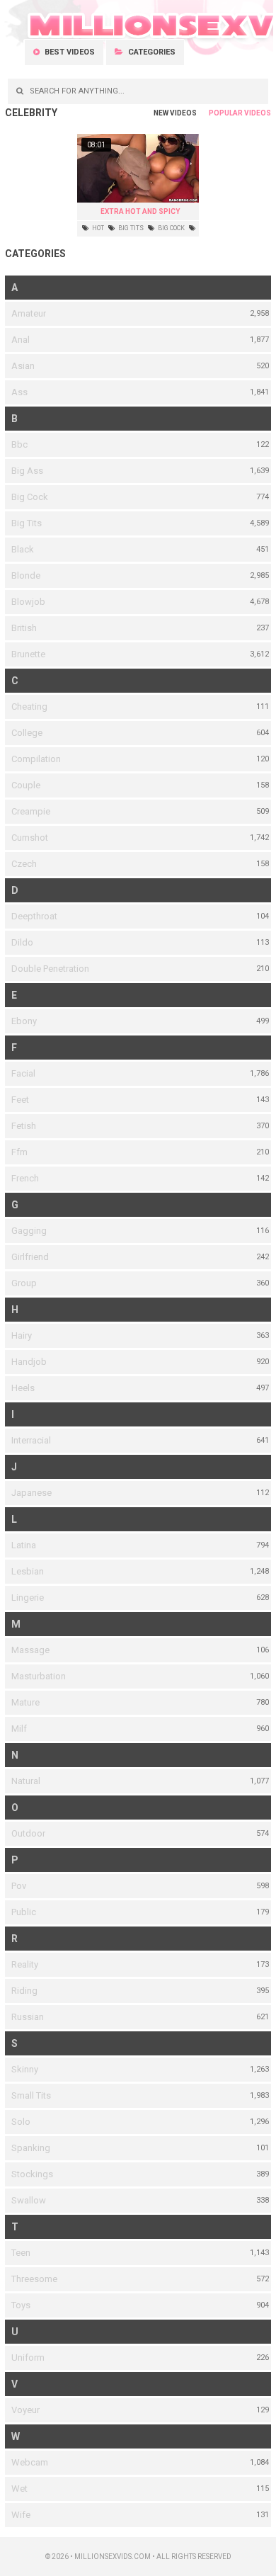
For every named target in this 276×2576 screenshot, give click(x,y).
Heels (23, 1388)
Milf (19, 1729)
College (27, 733)
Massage (30, 1650)
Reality (25, 1964)
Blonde (26, 575)
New (161, 113)
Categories (151, 52)
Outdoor (28, 1833)
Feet (20, 1100)
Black (23, 549)
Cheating (29, 707)
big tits (130, 228)
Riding (24, 1991)
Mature (25, 1702)
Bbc (19, 444)
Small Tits (31, 2095)
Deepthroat (34, 916)
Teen (21, 2253)
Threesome (34, 2279)
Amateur (29, 313)
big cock (171, 228)
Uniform (28, 2357)
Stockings (32, 2174)
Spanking (31, 2148)
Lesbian (28, 1571)
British (24, 628)
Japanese (31, 1493)
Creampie (31, 811)
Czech (24, 864)
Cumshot (30, 838)
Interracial (31, 1440)
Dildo (22, 942)
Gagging (29, 1231)
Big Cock (30, 497)
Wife (21, 2515)
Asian (23, 366)
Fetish (24, 1126)
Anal (21, 340)
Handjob (29, 1362)
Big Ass (27, 471)
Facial (23, 1073)
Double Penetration (50, 969)
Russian (28, 2017)
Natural (26, 1781)
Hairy (22, 1335)
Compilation (36, 759)
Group (24, 1283)
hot (97, 228)
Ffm (19, 1152)
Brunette (28, 654)
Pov (19, 1886)
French (25, 1178)
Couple (26, 785)
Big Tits (27, 523)
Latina (24, 1545)
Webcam (30, 2462)
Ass (19, 392)
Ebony (24, 1021)
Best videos (69, 52)
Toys (21, 2305)
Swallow (29, 2200)
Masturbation (39, 1676)
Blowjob (28, 602)
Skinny (25, 2069)
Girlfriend (30, 1257)
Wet (19, 2489)
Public (24, 1912)
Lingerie (28, 1598)
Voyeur (25, 2410)
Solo (21, 2122)
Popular (226, 113)
